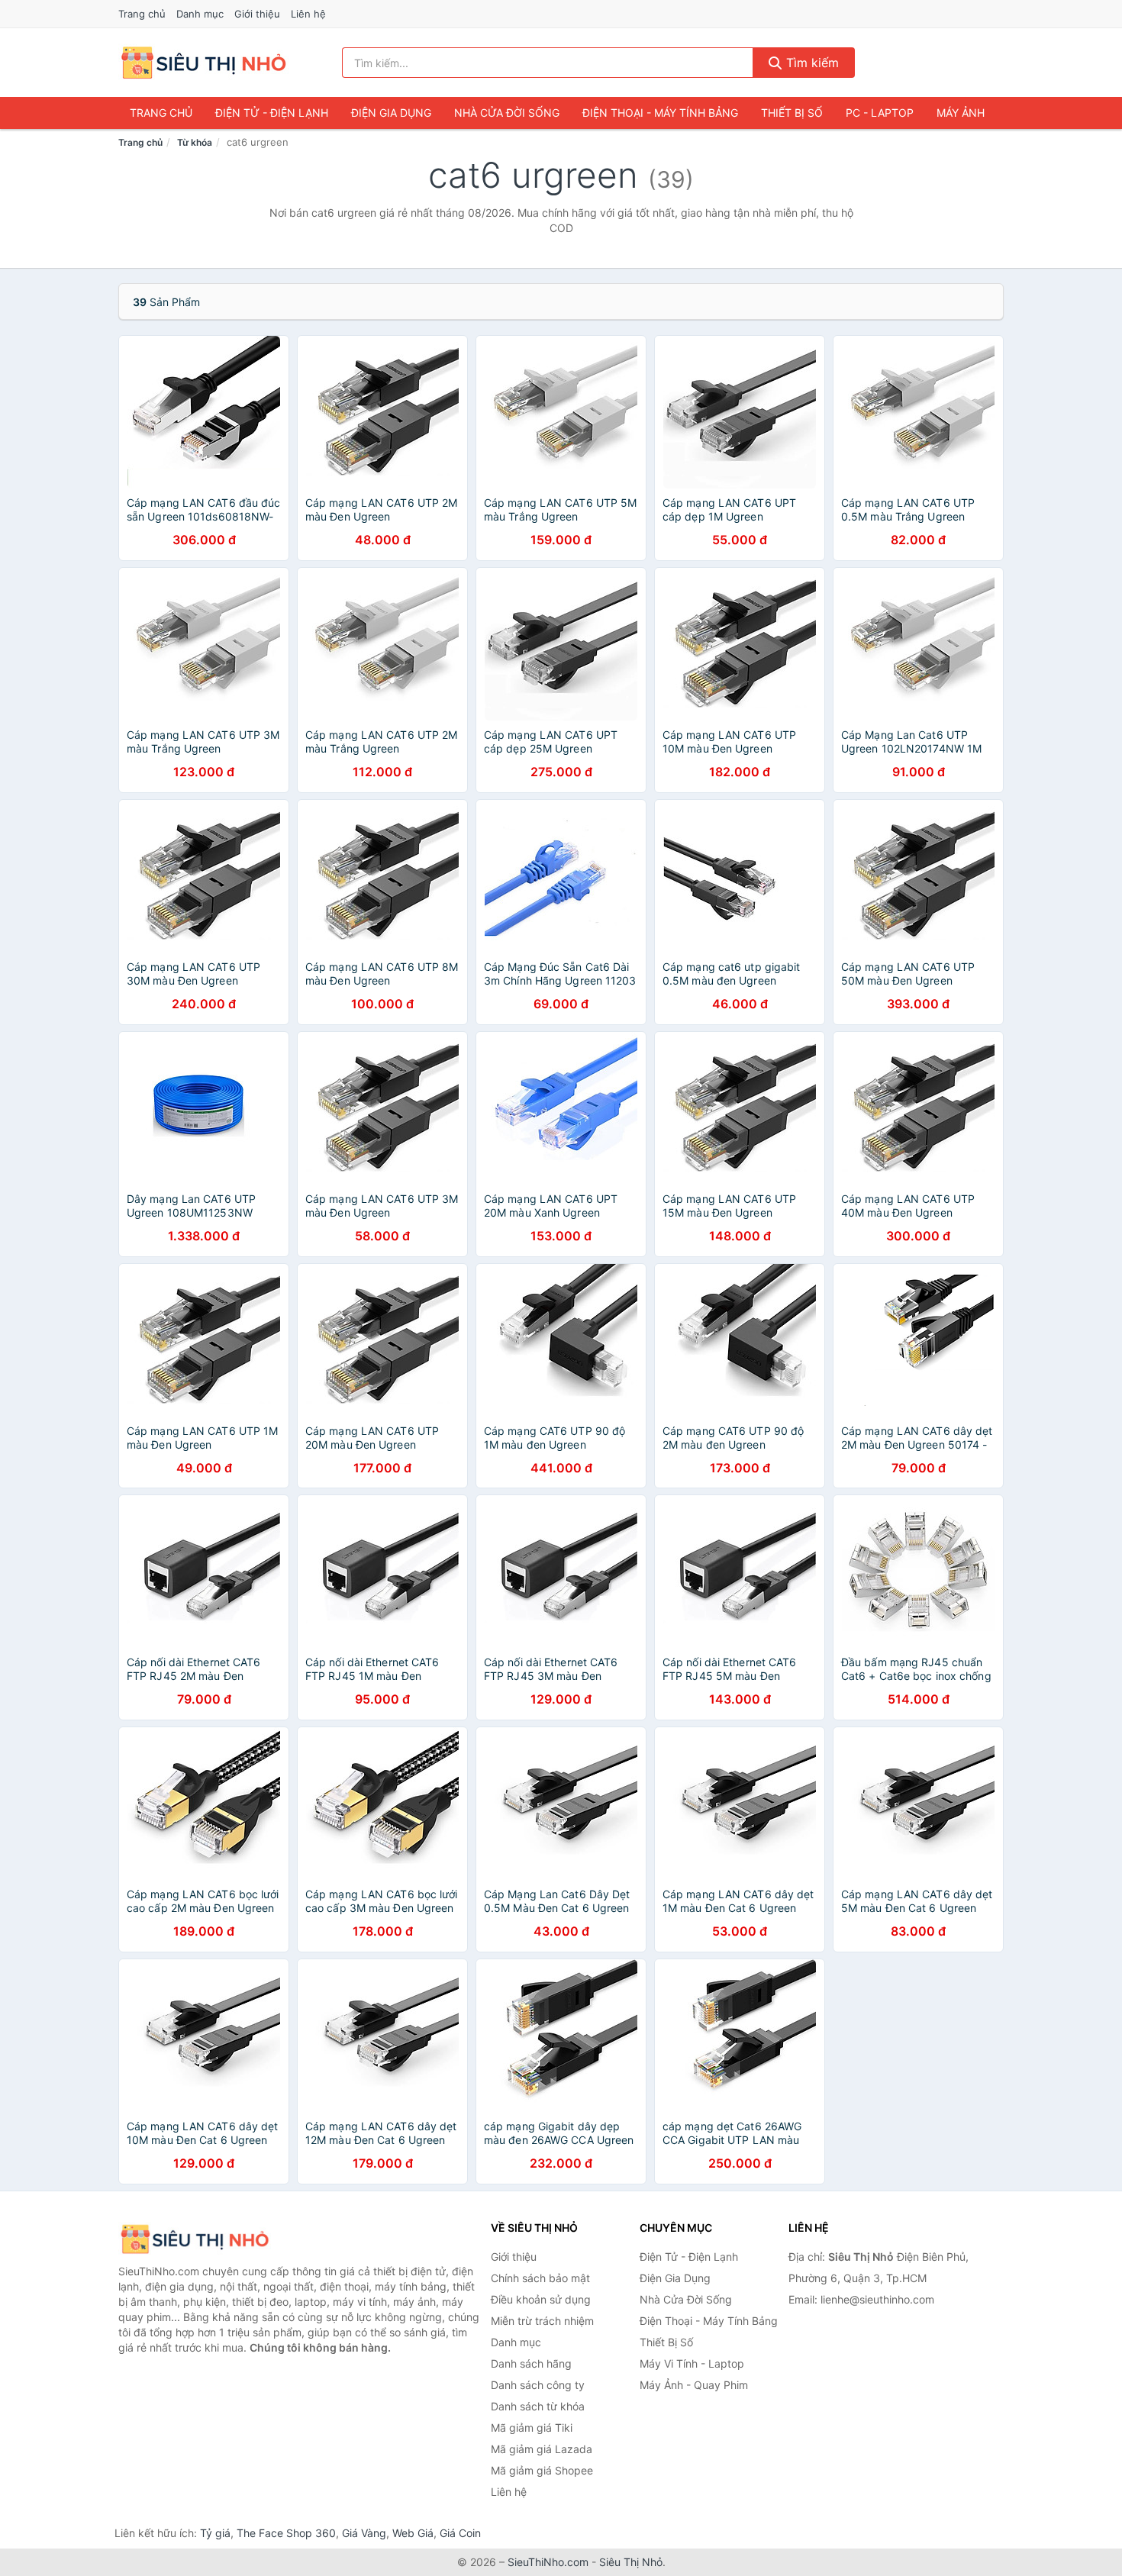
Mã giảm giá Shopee (542, 2470)
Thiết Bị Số (792, 113)
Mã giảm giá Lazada (542, 2449)
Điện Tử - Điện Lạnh (272, 113)
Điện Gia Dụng (391, 113)
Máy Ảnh (961, 113)
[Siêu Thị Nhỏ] (195, 2239)
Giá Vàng (364, 2533)
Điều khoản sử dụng (541, 2299)
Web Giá (413, 2533)
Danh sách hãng (531, 2363)
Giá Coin (460, 2533)
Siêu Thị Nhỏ (631, 2562)
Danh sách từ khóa (538, 2406)
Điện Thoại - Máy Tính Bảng (660, 113)
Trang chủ (142, 14)
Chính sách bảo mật (540, 2278)
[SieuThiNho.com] (203, 63)
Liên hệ (308, 14)
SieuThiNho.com (548, 2562)
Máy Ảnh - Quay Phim (694, 2385)
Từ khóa (195, 142)
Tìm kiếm (811, 63)
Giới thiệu (257, 14)
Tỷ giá (215, 2533)
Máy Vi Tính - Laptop (692, 2363)
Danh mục (200, 14)
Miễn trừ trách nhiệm (542, 2321)
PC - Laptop (880, 113)
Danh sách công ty (538, 2385)
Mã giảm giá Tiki (532, 2428)
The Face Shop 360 (286, 2533)
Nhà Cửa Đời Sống (507, 113)
